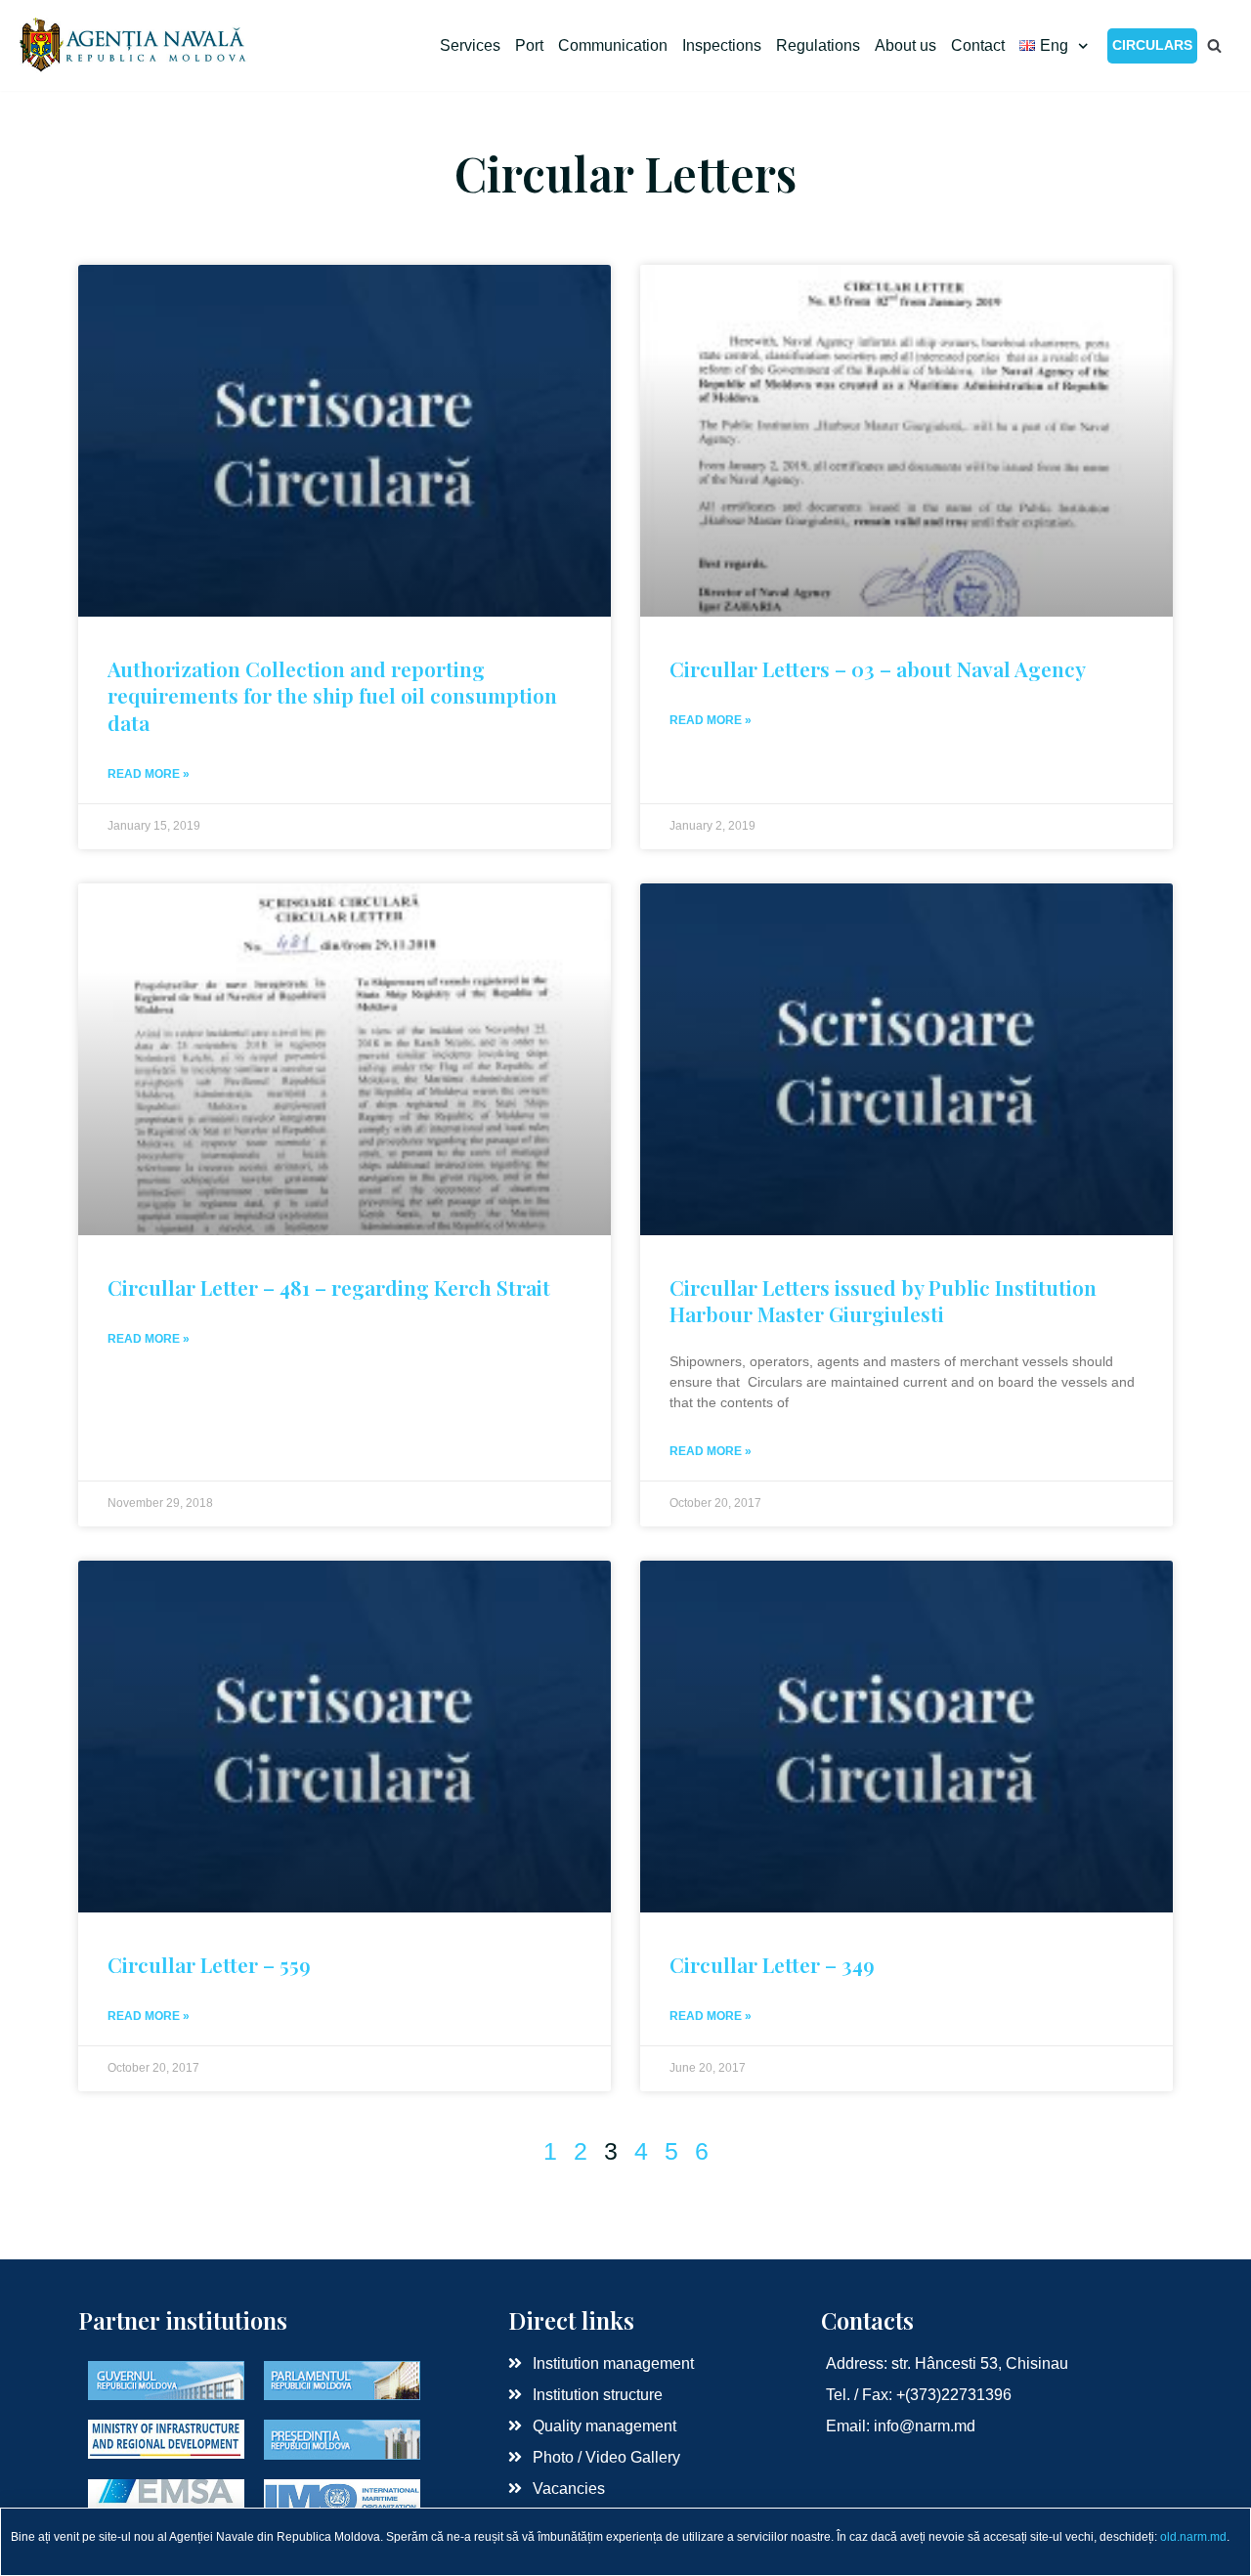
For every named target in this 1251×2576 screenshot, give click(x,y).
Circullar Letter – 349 (772, 1964)
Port (529, 45)
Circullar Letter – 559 (209, 1964)
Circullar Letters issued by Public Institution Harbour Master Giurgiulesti (883, 1300)
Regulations (818, 45)
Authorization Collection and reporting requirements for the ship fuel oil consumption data (332, 695)
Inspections (722, 45)
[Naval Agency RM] (134, 45)
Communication (613, 45)
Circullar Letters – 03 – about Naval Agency (878, 668)
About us (906, 45)
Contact (978, 45)
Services (470, 45)
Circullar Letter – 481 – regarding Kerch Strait (329, 1287)
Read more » (149, 774)
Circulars (1152, 45)
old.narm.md (1193, 2537)
